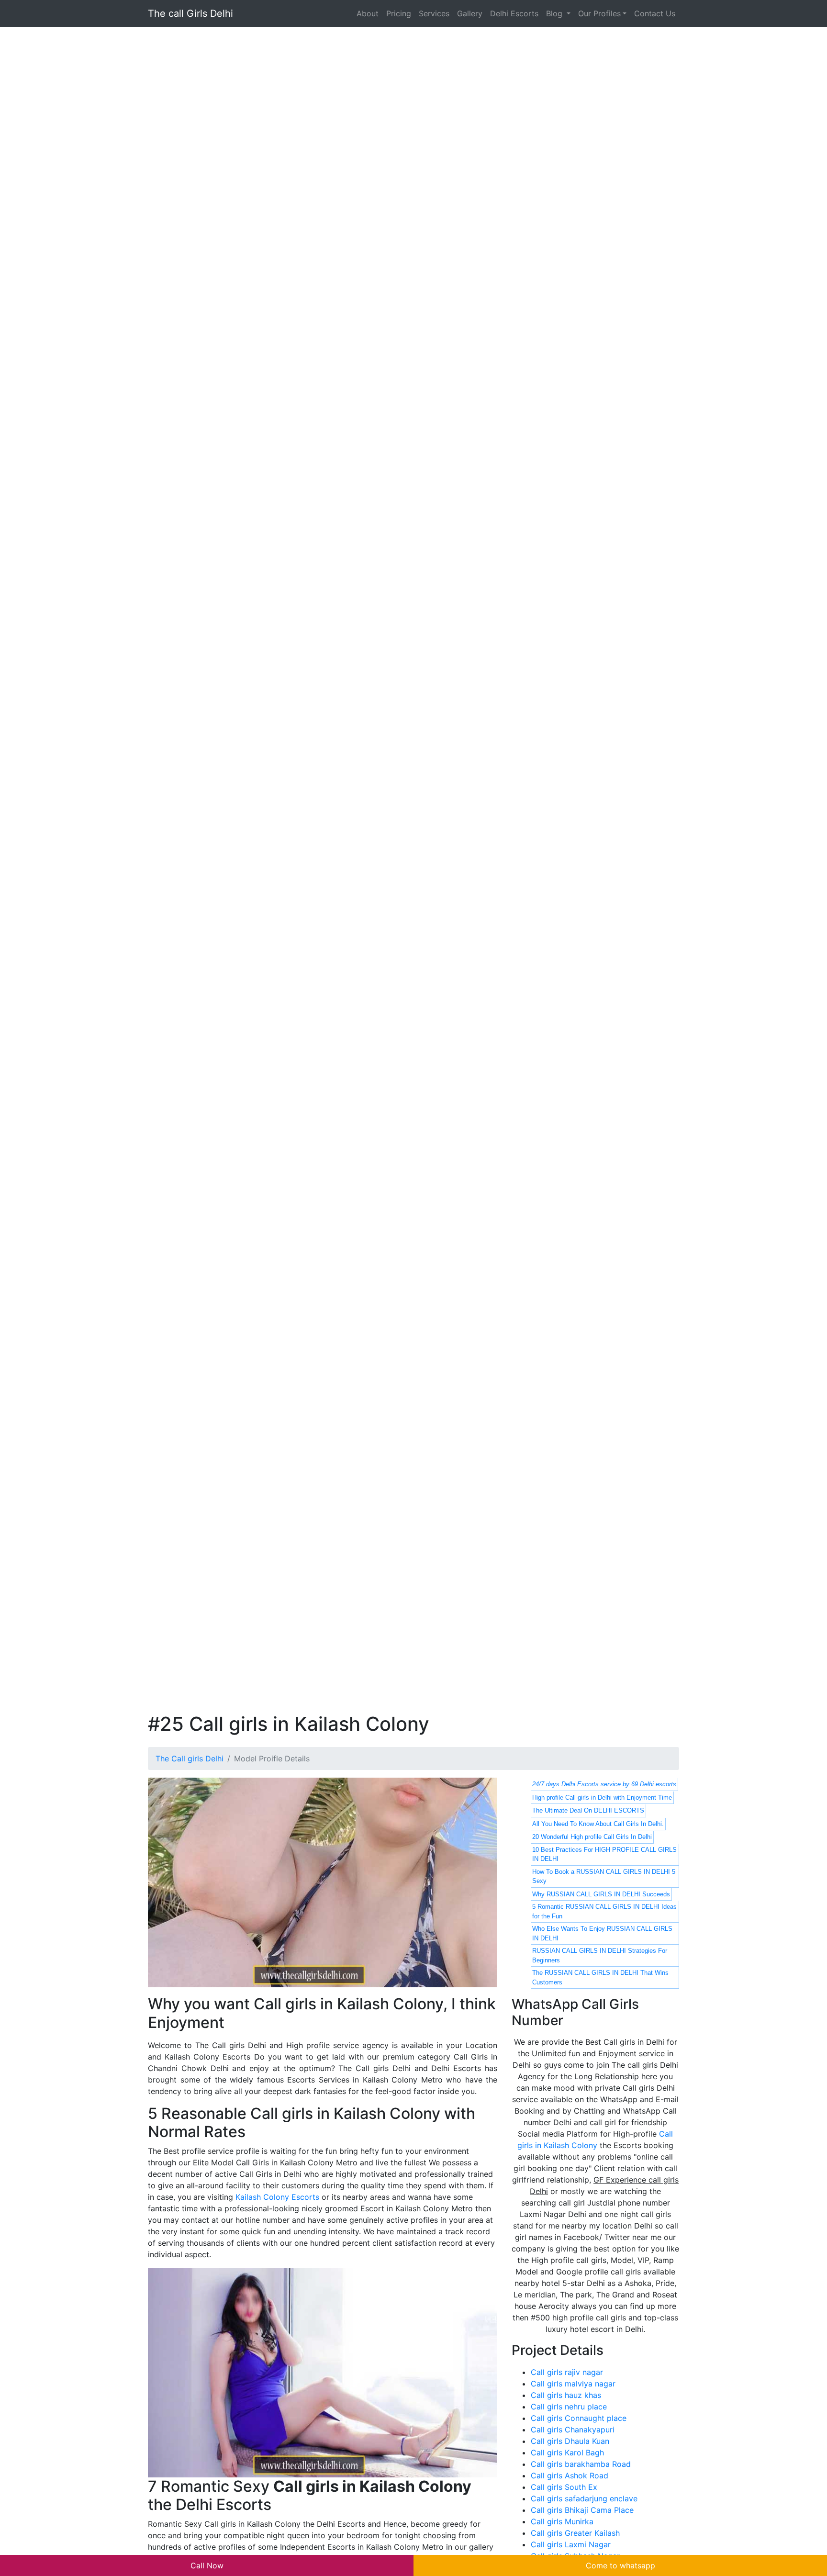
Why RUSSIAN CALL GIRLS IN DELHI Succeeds (601, 1894)
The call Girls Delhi (190, 13)
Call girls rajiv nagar (567, 2372)
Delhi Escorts (514, 13)
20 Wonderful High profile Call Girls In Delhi (592, 1837)
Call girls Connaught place (579, 2418)
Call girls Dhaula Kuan (570, 2441)
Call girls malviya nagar (573, 2384)
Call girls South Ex (564, 2487)
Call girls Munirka (562, 2521)
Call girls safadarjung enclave (584, 2498)
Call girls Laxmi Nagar (571, 2544)
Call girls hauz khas (566, 2395)
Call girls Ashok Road (570, 2475)
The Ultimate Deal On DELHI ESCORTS (588, 1810)
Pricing (399, 13)
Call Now (207, 2565)
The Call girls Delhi (190, 1758)
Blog (555, 13)
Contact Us (655, 13)
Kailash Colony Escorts (277, 2197)
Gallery (470, 13)
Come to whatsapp (620, 2565)
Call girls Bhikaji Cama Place (582, 2510)
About (368, 13)
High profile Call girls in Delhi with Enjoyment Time (602, 1798)
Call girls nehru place (569, 2407)
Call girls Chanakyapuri (573, 2430)
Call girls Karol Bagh (567, 2453)
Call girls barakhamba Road (581, 2464)
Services (434, 13)
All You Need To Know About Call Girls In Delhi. (598, 1824)
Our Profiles (599, 13)
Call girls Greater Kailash (575, 2533)
